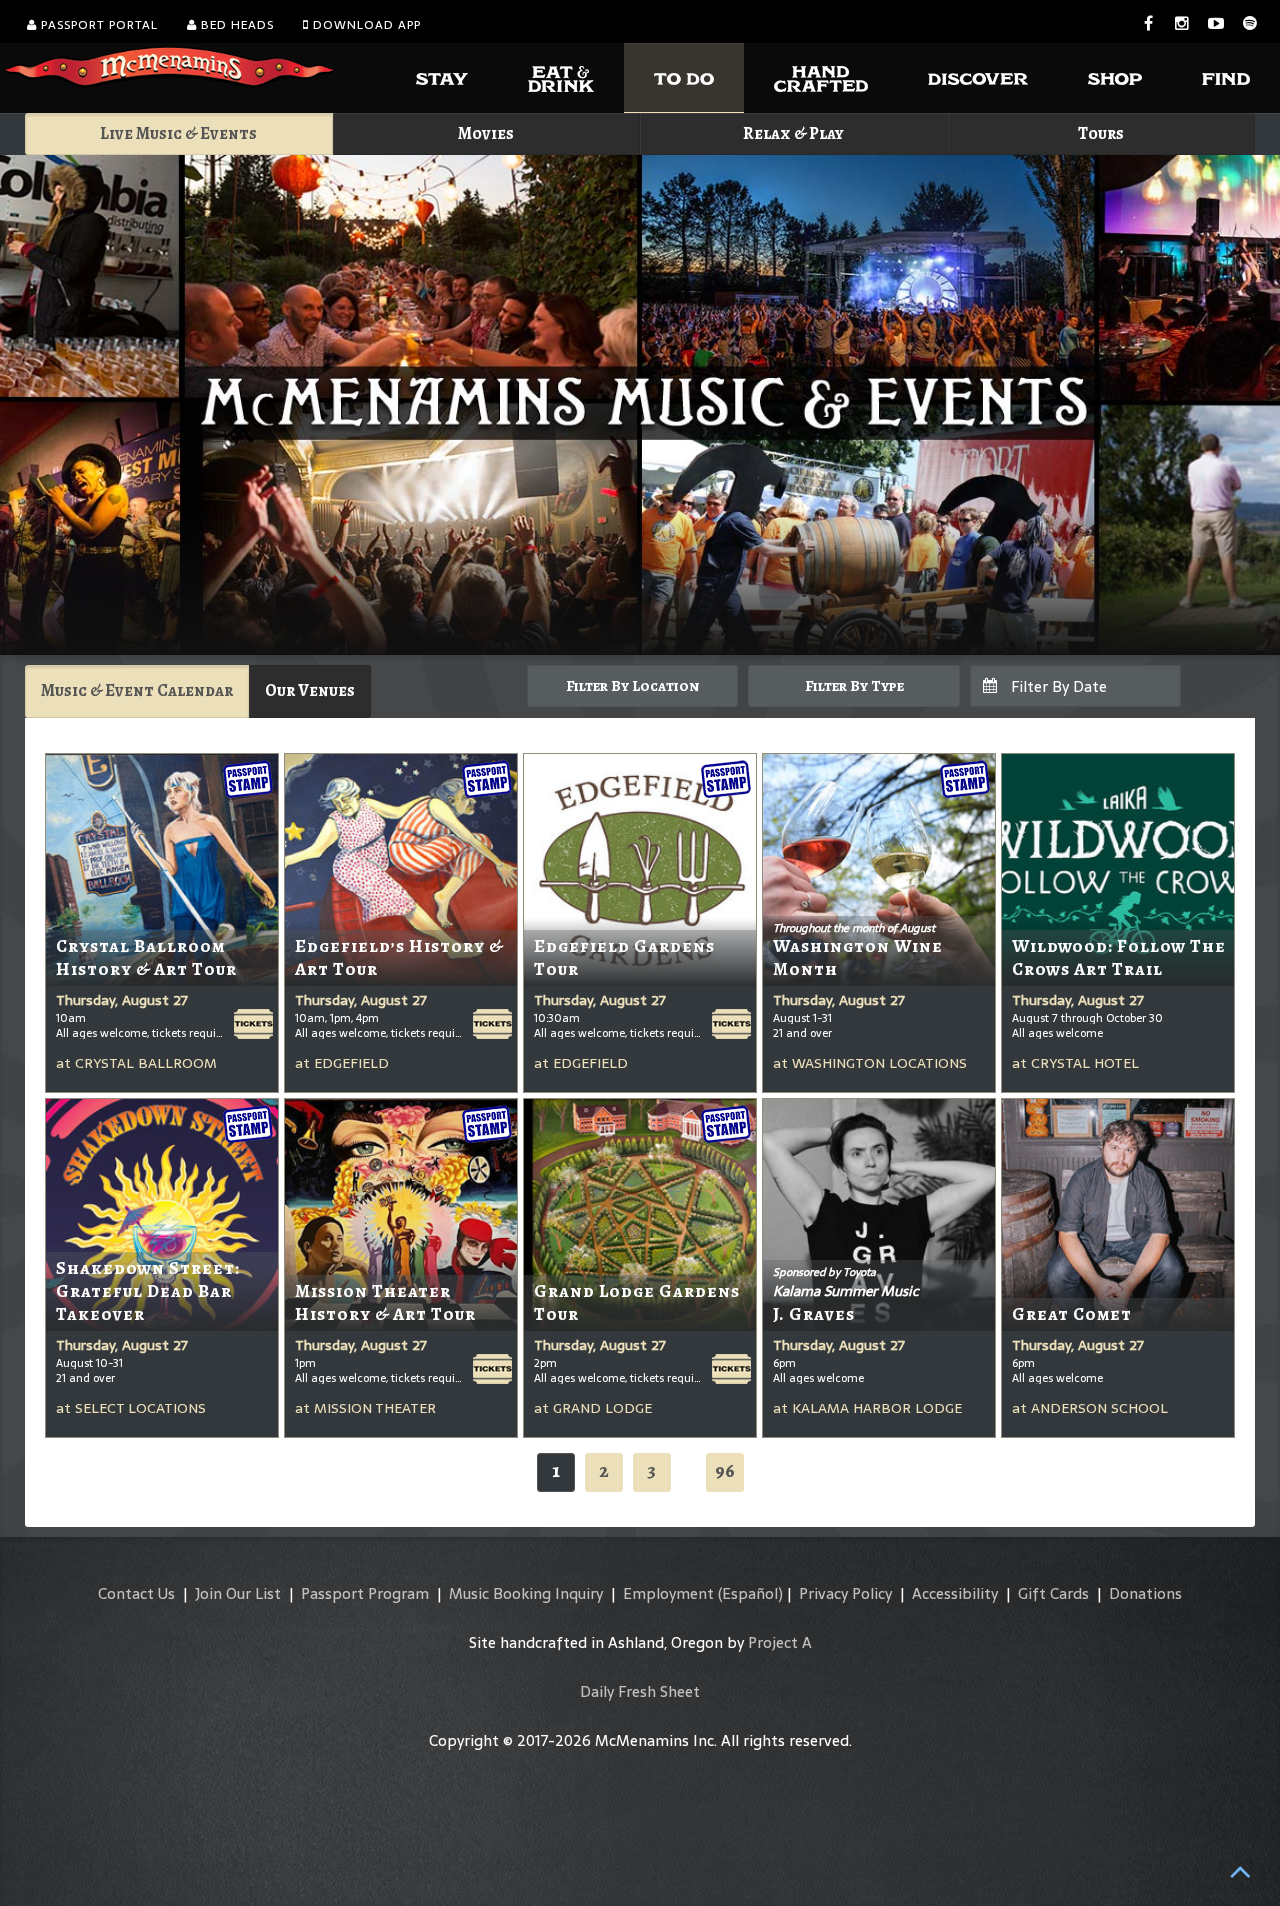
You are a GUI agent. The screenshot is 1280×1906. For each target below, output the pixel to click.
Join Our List (238, 1593)
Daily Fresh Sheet (640, 1691)
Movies (486, 133)
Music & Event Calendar (137, 690)
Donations (1145, 1593)
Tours (1101, 133)
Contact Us (136, 1593)
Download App (365, 25)
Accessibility (955, 1593)
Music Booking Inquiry (526, 1593)
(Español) (750, 1593)
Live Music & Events (178, 133)
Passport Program (365, 1593)
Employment (668, 1593)
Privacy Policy (845, 1593)
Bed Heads (235, 25)
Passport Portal (97, 25)
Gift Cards (1053, 1593)
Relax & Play (793, 133)
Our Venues (310, 690)
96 (725, 1470)
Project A (780, 1642)
